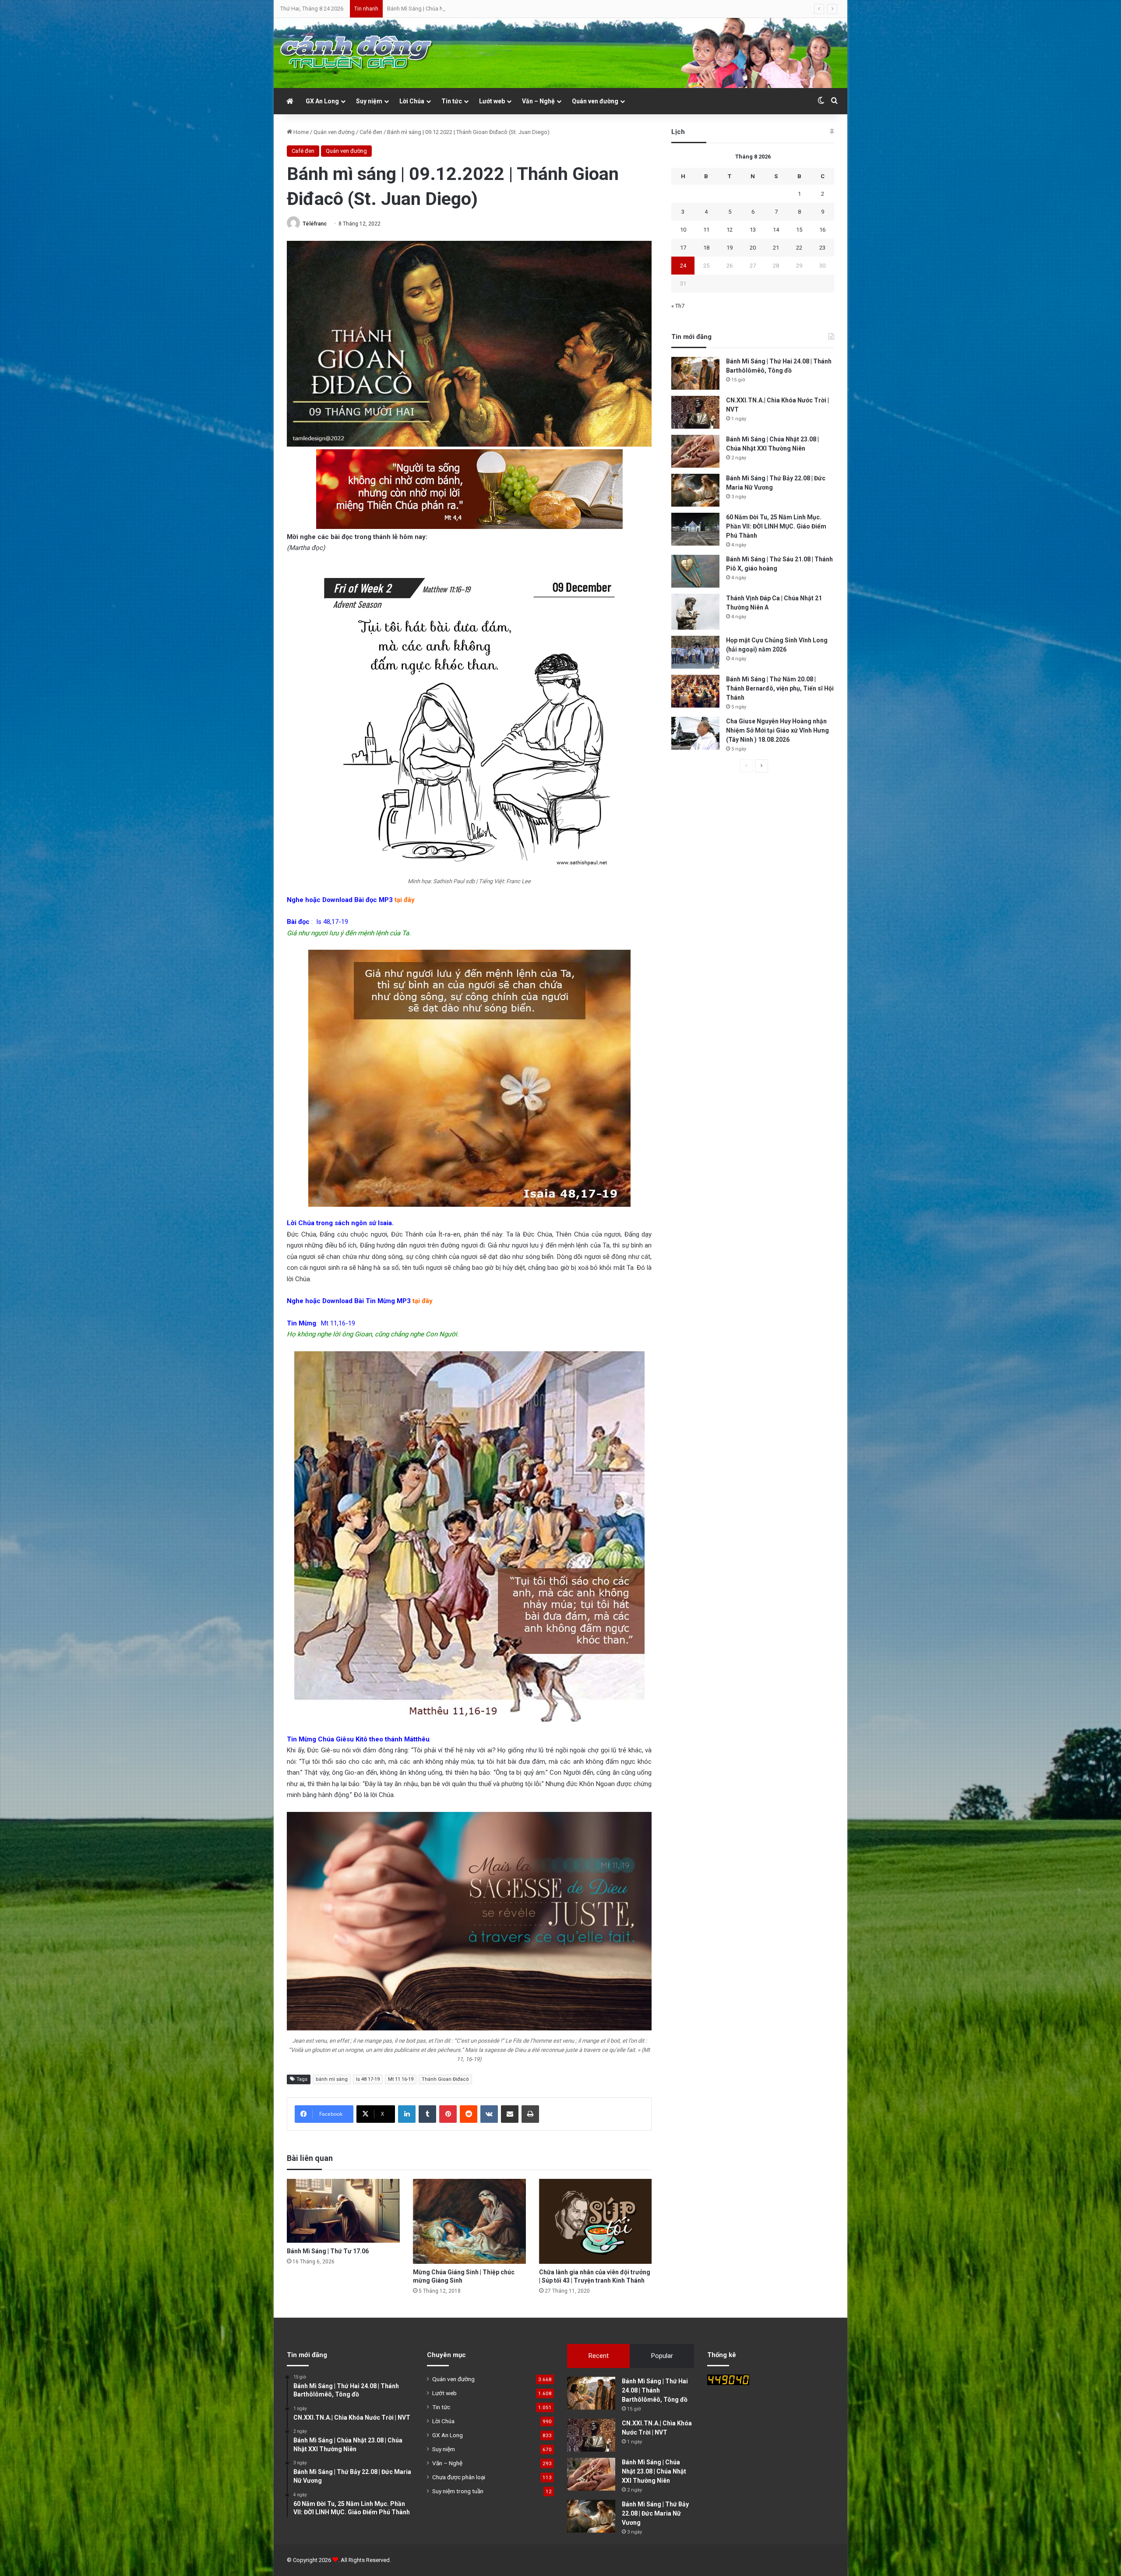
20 (753, 248)
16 (822, 230)
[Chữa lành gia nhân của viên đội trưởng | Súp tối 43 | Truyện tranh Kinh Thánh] (596, 2221)
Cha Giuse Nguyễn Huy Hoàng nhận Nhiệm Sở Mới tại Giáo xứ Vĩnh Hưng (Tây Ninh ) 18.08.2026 (777, 730)
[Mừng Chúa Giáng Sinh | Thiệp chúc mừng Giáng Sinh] (469, 2221)
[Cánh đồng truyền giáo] (357, 53)
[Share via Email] (510, 2114)
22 (799, 248)
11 (706, 230)
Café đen (371, 132)
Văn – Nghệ (538, 101)
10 (683, 230)
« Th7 (678, 306)
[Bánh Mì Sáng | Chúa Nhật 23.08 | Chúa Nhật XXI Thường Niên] (695, 451)
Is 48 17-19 (368, 2079)
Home (300, 132)
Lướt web (492, 101)
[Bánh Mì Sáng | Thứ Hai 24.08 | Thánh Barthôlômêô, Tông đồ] (695, 373)
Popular (662, 2356)
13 (753, 230)
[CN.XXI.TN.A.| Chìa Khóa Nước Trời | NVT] (695, 412)
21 (776, 248)
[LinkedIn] (407, 2114)
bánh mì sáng (332, 2079)
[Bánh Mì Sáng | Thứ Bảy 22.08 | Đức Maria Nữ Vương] (695, 490)
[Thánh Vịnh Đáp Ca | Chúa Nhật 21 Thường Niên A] (695, 612)
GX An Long (322, 101)
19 (730, 248)
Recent (599, 2356)
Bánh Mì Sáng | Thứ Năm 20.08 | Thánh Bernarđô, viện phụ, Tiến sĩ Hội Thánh (780, 688)
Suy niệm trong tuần (458, 2491)
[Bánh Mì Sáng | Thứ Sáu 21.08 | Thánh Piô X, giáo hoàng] (695, 571)
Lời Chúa (412, 101)
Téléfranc (315, 224)
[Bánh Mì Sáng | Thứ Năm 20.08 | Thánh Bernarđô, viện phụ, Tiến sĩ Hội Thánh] (695, 691)
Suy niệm (369, 101)
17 (683, 248)
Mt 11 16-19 (401, 2079)
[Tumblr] (427, 2114)
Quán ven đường (595, 101)
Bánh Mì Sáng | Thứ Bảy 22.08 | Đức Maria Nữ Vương (655, 2513)
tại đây (405, 900)
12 (730, 230)
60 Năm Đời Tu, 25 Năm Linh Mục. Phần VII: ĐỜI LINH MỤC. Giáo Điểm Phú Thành (486, 9)
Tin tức (452, 101)
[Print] (530, 2114)
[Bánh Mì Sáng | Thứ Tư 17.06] (343, 2211)
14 (776, 230)
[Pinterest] (448, 2114)
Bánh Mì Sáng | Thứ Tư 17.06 (328, 2251)
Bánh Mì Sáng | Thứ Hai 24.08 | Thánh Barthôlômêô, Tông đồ (655, 2390)
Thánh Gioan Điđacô (445, 2079)
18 (706, 248)
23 (822, 248)
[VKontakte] (489, 2114)
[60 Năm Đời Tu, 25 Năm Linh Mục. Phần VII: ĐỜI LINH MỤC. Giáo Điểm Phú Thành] (695, 529)
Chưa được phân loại (459, 2477)
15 (799, 230)
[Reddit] (469, 2114)
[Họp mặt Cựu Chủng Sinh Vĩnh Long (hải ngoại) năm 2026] (695, 652)
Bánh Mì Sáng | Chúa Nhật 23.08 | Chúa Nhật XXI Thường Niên (654, 2471)
